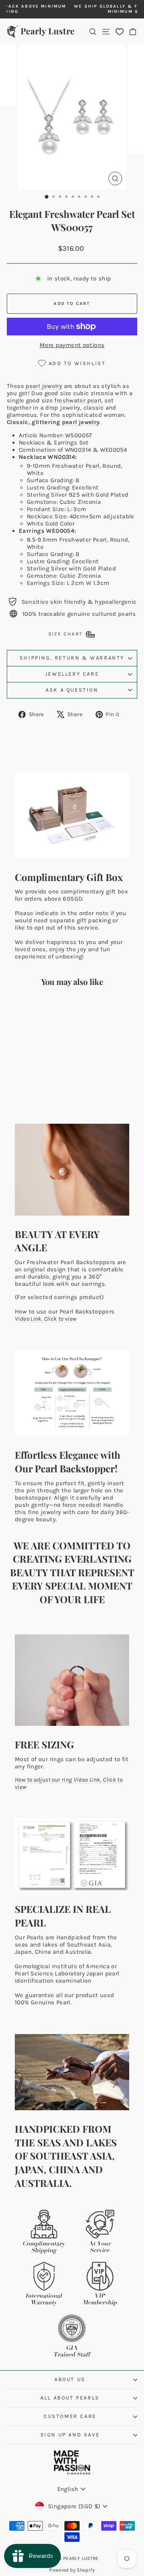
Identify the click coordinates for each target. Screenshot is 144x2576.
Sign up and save (70, 2435)
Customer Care (70, 2416)
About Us (70, 2379)
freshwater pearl (78, 400)
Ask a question (72, 690)
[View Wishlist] (120, 31)
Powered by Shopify (72, 2570)
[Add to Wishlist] (48, 1008)
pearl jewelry (44, 386)
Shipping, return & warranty (72, 658)
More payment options (72, 345)
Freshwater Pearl (76, 466)
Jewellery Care (72, 674)
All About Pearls (70, 2398)
